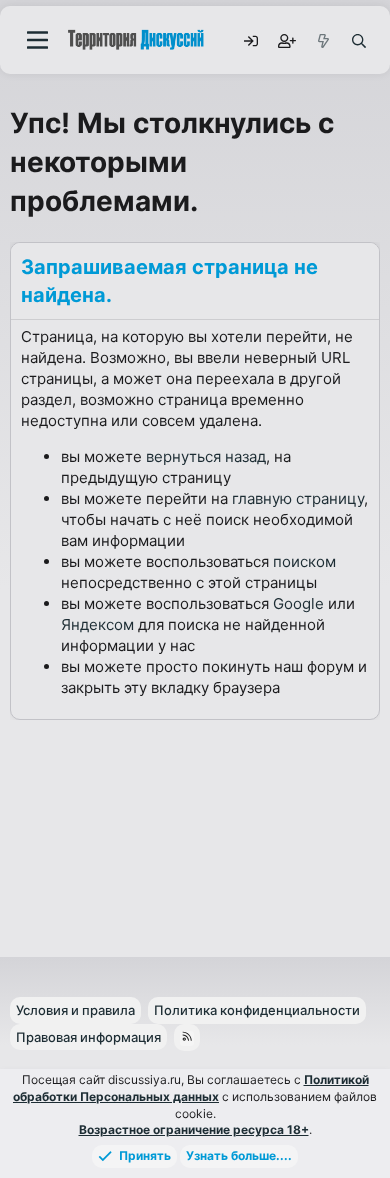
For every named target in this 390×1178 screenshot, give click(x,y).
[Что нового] (322, 40)
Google (298, 603)
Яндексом (97, 624)
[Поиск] (358, 40)
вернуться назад (206, 456)
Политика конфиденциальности (257, 1010)
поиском (304, 561)
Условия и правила (75, 1010)
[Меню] (37, 40)
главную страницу (298, 498)
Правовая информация (88, 1037)
